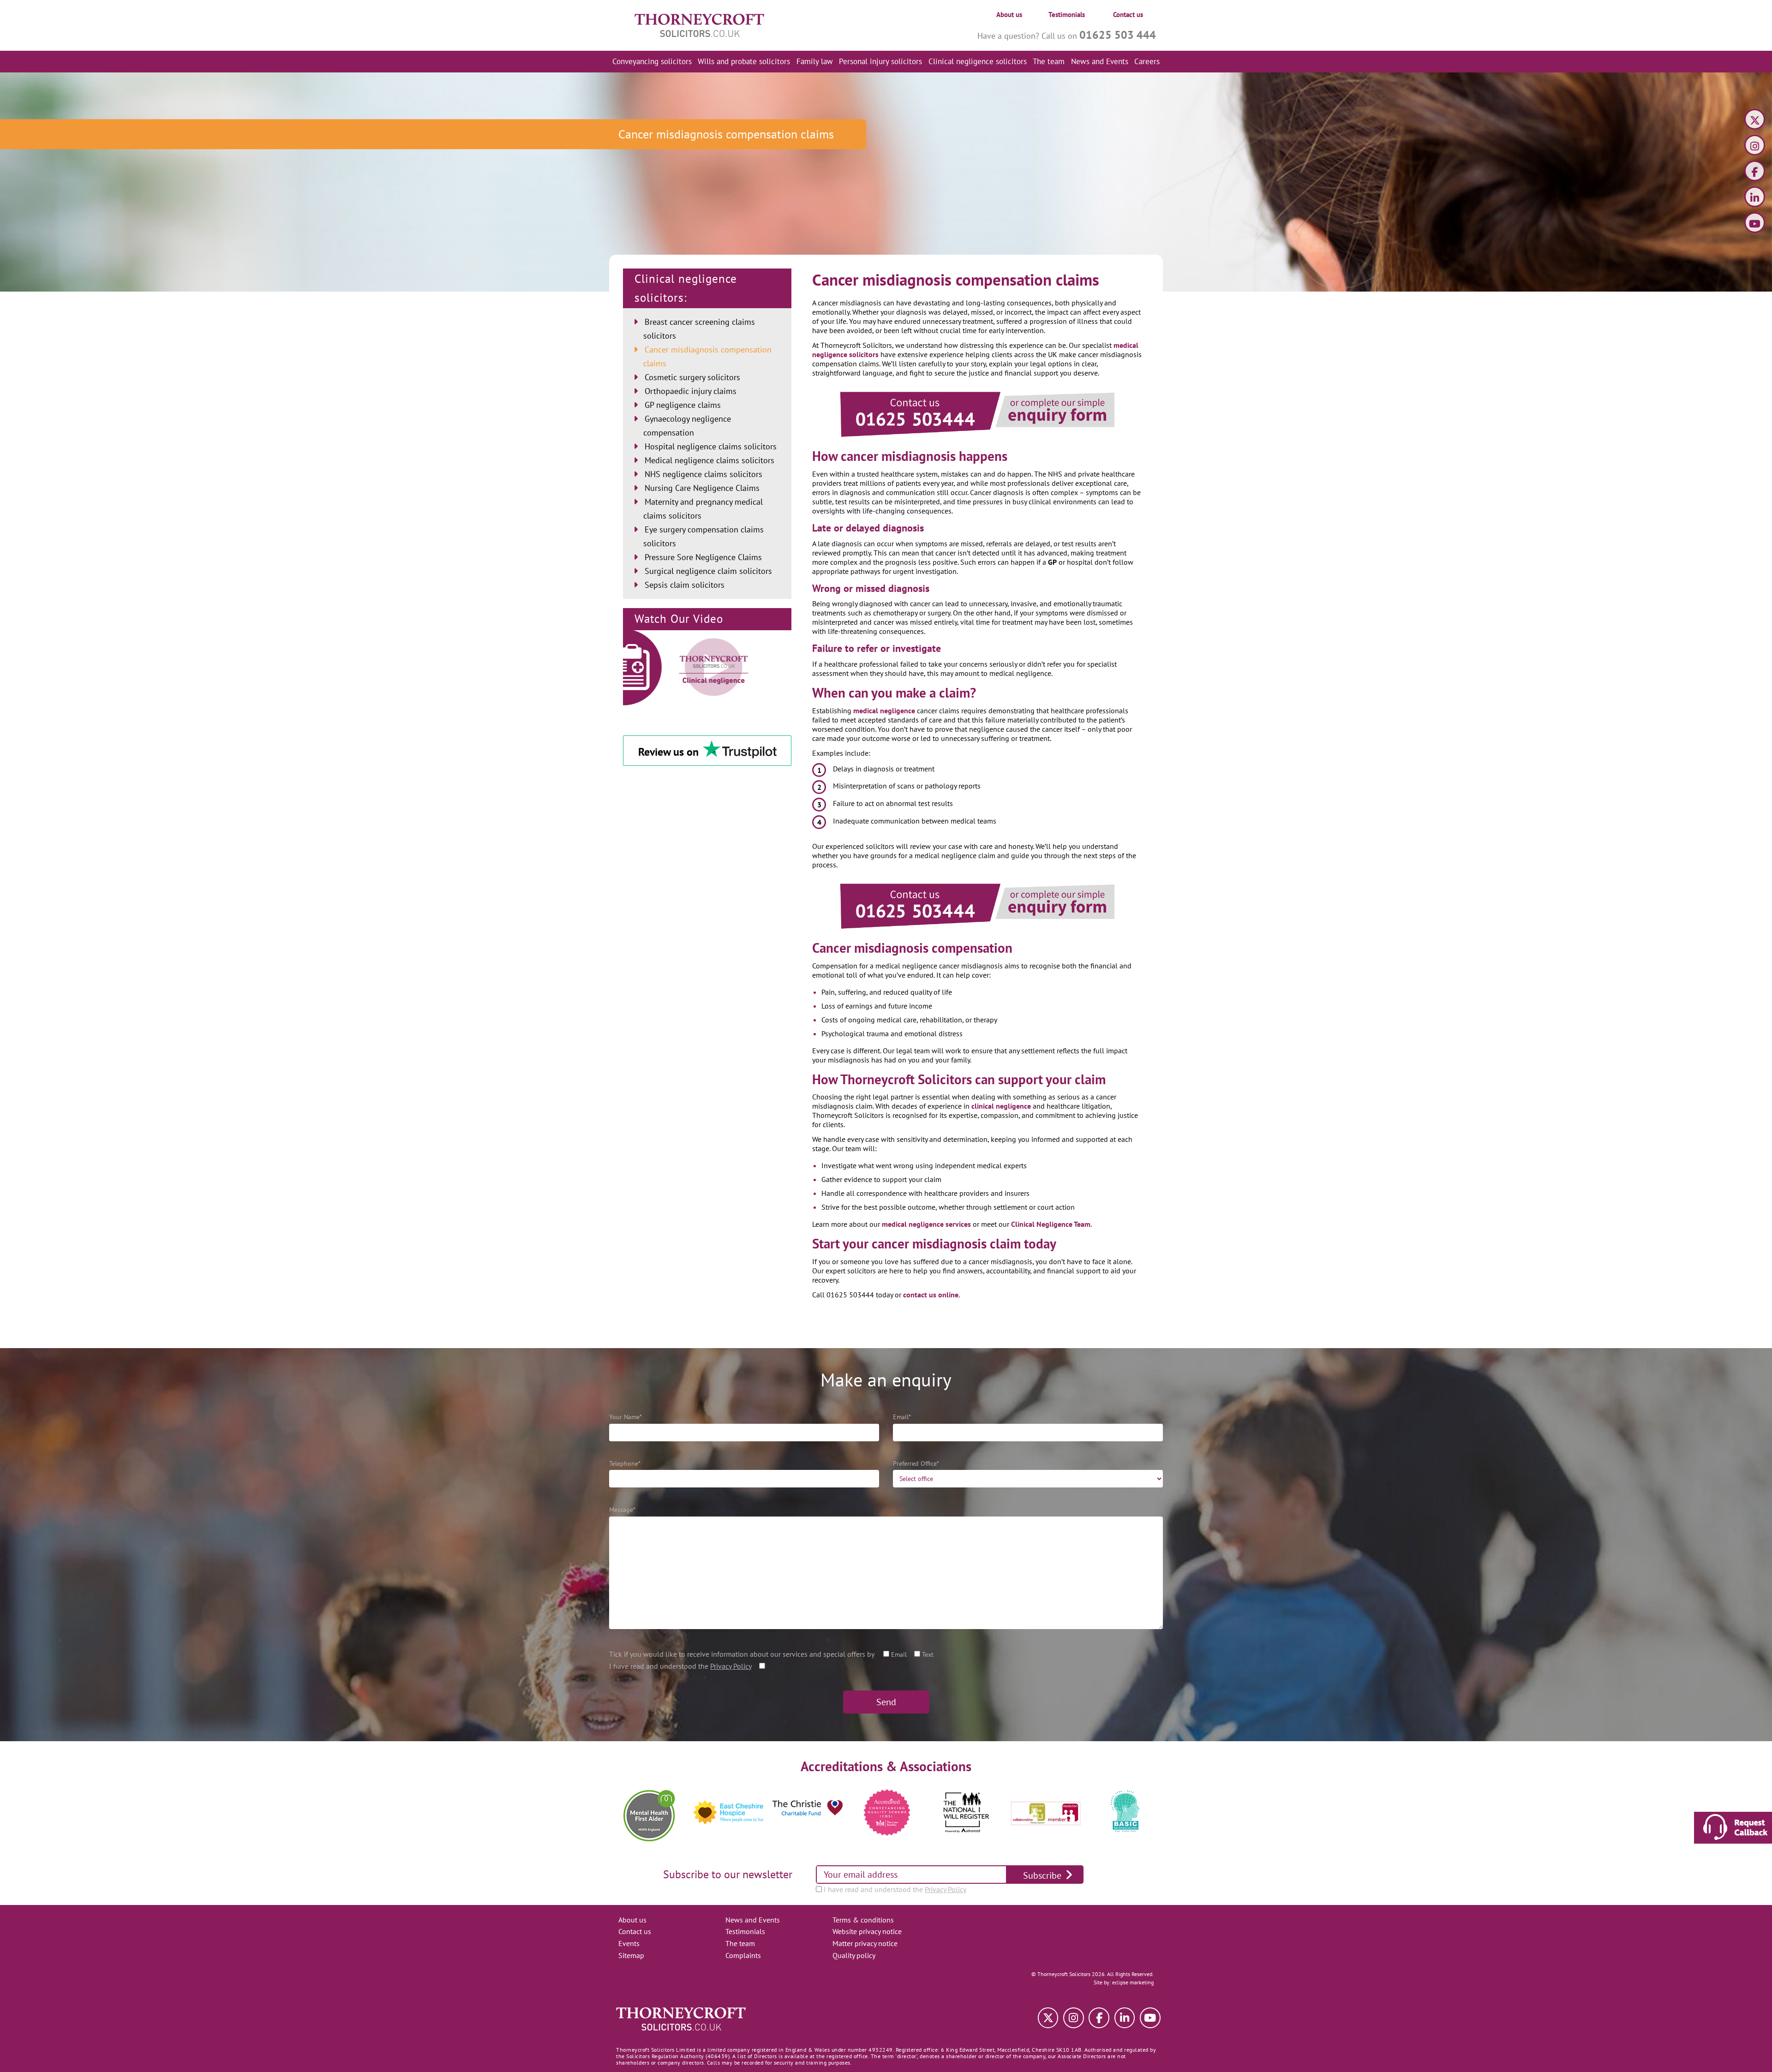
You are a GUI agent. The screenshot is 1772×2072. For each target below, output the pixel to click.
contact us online (930, 1295)
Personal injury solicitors (880, 61)
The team (1049, 61)
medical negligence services (925, 1224)
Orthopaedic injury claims (691, 391)
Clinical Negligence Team (1050, 1224)
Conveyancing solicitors (652, 61)
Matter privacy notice (865, 1943)
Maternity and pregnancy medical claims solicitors (703, 509)
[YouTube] (1755, 224)
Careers (1147, 61)
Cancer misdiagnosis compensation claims (707, 356)
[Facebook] (1755, 172)
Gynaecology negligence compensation (687, 426)
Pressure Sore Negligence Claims (703, 557)
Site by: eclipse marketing (1124, 1982)
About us (1009, 15)
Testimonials (1067, 15)
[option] (649, 1812)
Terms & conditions (863, 1920)
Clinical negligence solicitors (978, 61)
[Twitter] (1755, 121)
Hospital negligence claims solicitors (711, 446)
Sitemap (631, 1955)
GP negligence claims (683, 405)
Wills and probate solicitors (744, 61)
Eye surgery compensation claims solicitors (703, 536)
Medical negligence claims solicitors (709, 460)
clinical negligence (1001, 1106)
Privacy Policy (731, 1666)
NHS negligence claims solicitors (703, 474)
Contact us (1128, 15)
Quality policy (854, 1955)
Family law (815, 61)
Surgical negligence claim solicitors (708, 571)
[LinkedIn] (1755, 198)
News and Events (1100, 61)
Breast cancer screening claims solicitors (699, 329)
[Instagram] (1755, 146)
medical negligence (884, 711)
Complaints (743, 1955)
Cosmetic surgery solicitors (692, 377)
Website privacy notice (867, 1931)
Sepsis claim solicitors (685, 585)
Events (629, 1943)
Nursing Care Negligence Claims (702, 488)
